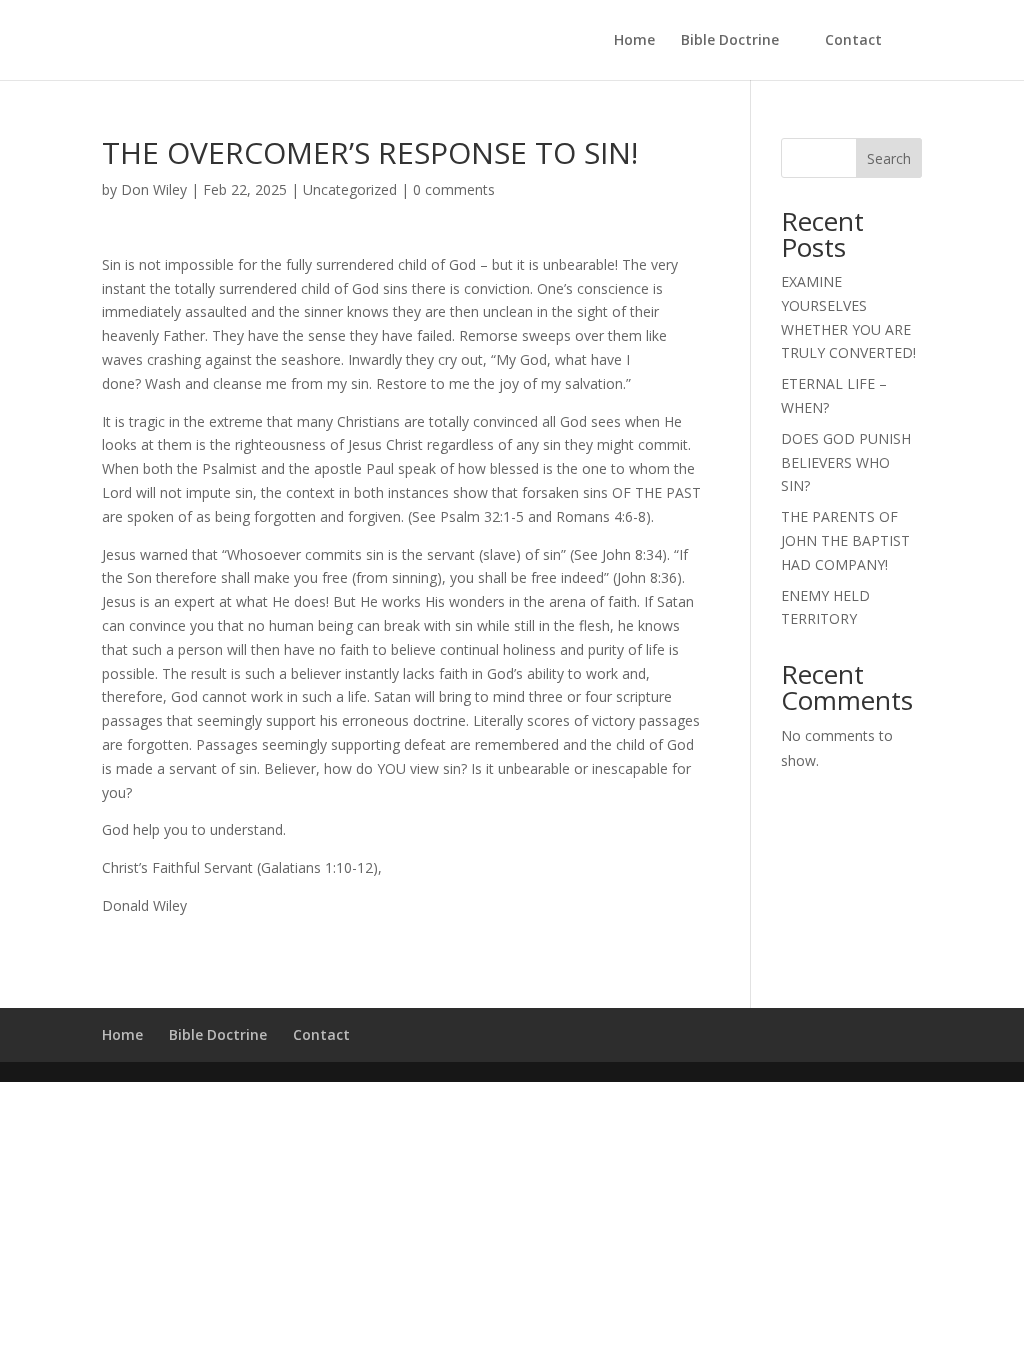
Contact (853, 41)
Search (889, 158)
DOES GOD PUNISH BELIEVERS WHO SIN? (846, 462)
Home (634, 41)
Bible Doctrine (730, 41)
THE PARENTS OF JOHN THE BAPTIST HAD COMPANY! (845, 540)
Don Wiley (154, 189)
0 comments (454, 189)
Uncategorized (350, 189)
